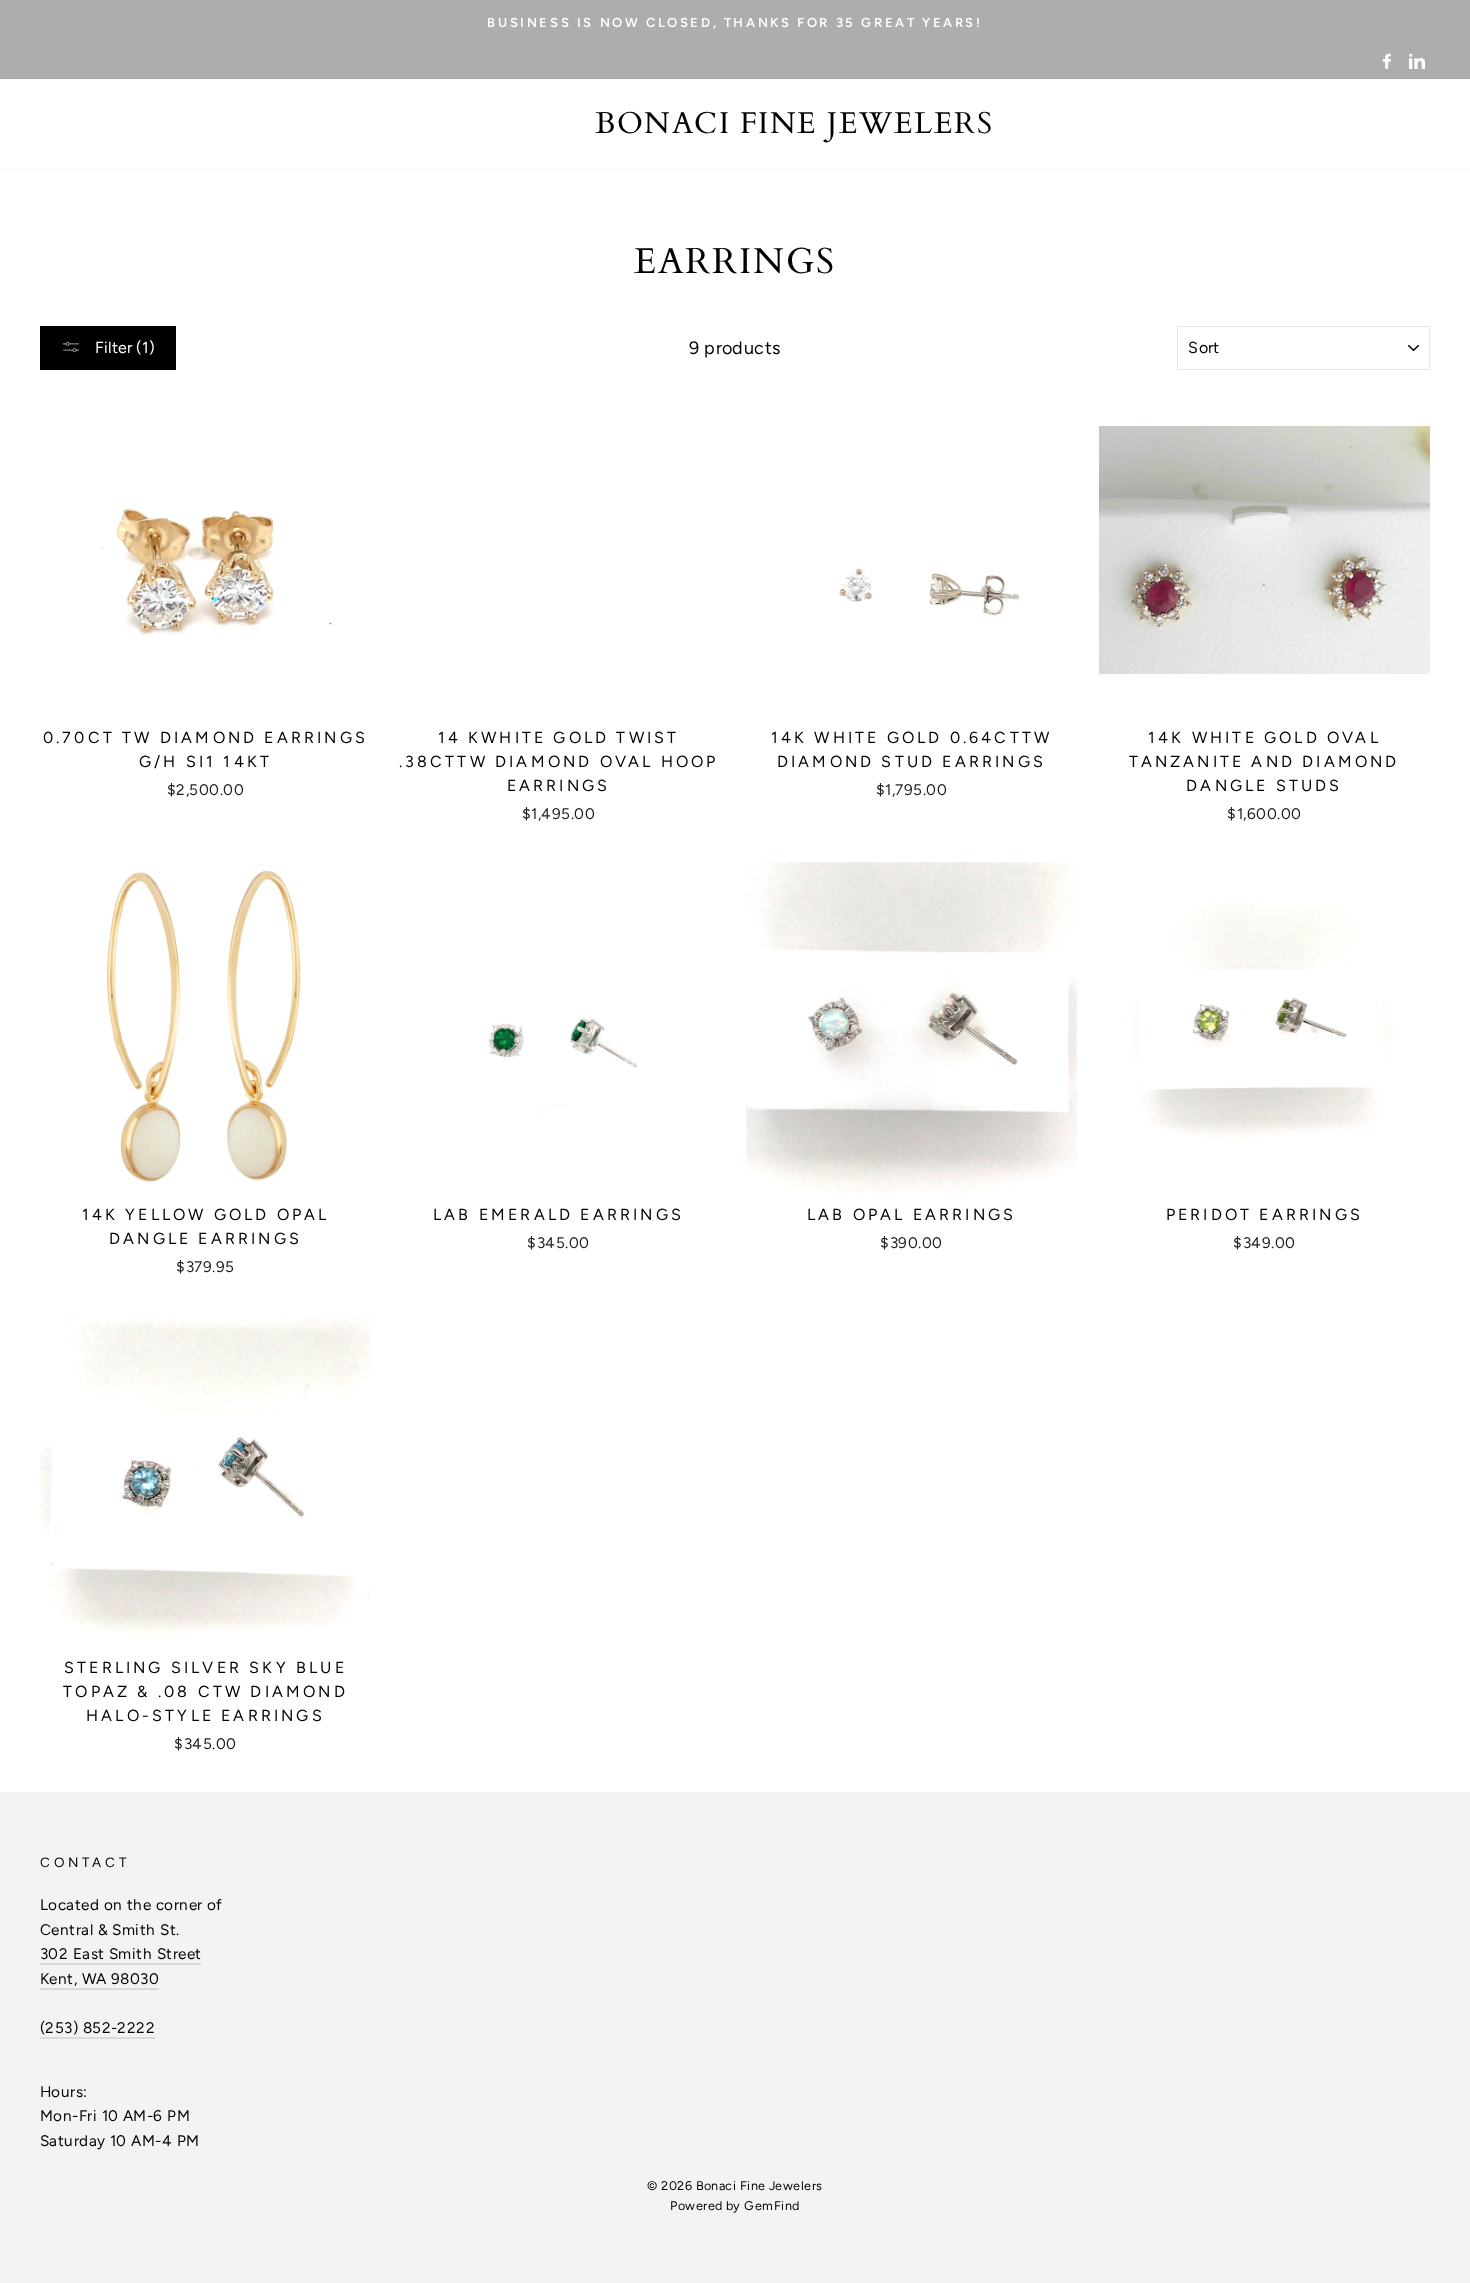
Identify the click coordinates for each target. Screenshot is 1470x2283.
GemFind (771, 2205)
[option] (735, 22)
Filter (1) (123, 347)
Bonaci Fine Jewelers (794, 124)
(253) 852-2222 (97, 2027)
